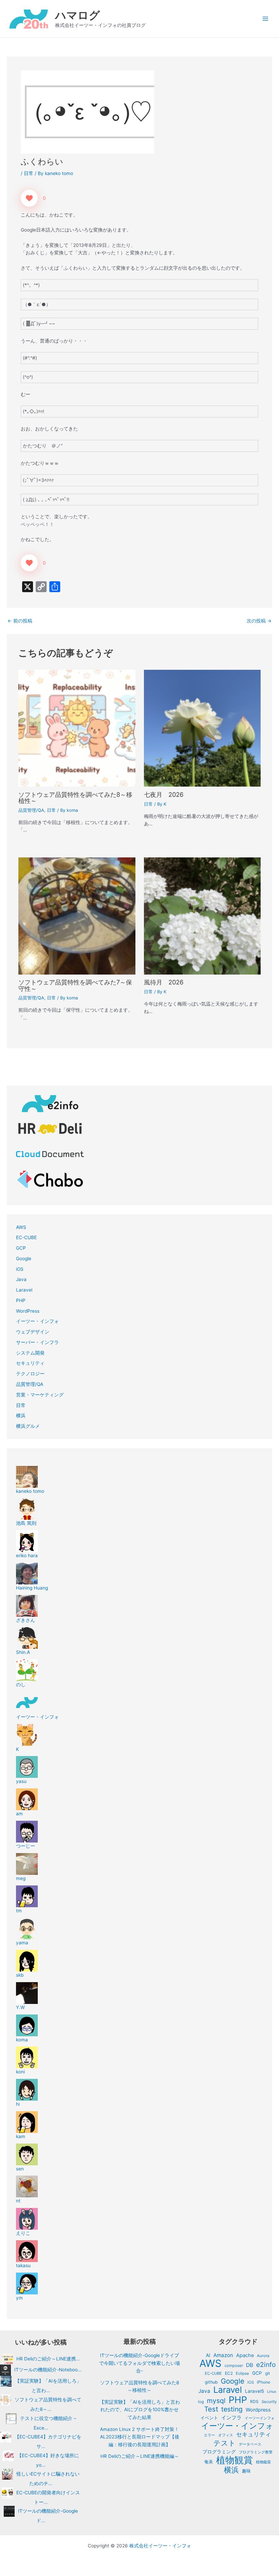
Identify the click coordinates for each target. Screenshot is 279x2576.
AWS (21, 1227)
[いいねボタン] (29, 198)
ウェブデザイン (33, 1332)
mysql (216, 2401)
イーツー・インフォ (37, 1321)
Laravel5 (255, 2391)
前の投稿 (20, 621)
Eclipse (242, 2373)
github (211, 2382)
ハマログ (78, 15)
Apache (245, 2355)
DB (250, 2365)
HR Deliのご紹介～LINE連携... (48, 2359)
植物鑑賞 (263, 2462)
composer (234, 2366)
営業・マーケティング (40, 1395)
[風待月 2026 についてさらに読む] (202, 916)
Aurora (263, 2356)
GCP (21, 1248)
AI (208, 2355)
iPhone (264, 2382)
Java (21, 1279)
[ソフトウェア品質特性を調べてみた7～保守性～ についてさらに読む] (77, 916)
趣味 (246, 2471)
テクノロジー (30, 1374)
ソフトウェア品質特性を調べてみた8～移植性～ (75, 797)
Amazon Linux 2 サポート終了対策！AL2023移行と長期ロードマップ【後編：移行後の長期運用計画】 (140, 2437)
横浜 (21, 1416)
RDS (254, 2401)
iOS (20, 1269)
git (267, 2373)
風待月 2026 (164, 982)
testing (232, 2409)
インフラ (231, 2417)
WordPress (28, 1311)
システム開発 (30, 1353)
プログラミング (219, 2452)
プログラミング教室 (256, 2452)
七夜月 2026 (164, 794)
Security (269, 2402)
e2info (266, 2365)
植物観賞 (234, 2460)
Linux (272, 2392)
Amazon (223, 2355)
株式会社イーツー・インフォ (160, 2546)
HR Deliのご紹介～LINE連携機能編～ (140, 2456)
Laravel (24, 1290)
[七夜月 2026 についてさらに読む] (202, 728)
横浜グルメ (28, 1426)
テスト (225, 2443)
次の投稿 (259, 621)
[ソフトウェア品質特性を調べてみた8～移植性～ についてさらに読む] (77, 728)
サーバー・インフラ (37, 1342)
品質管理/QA (31, 810)
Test (211, 2409)
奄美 (209, 2462)
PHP (21, 1300)
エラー (209, 2435)
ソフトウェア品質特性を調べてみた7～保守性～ (75, 985)
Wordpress (258, 2410)
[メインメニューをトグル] (266, 19)
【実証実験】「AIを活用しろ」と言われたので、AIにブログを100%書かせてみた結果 (140, 2410)
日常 (29, 173)
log (201, 2402)
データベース (250, 2444)
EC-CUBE (26, 1237)
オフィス (226, 2435)
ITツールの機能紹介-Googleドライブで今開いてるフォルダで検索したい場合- (139, 2363)
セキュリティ (30, 1363)
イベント (209, 2418)
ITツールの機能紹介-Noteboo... (48, 2370)
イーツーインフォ (260, 2418)
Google (24, 1259)
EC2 (229, 2373)
